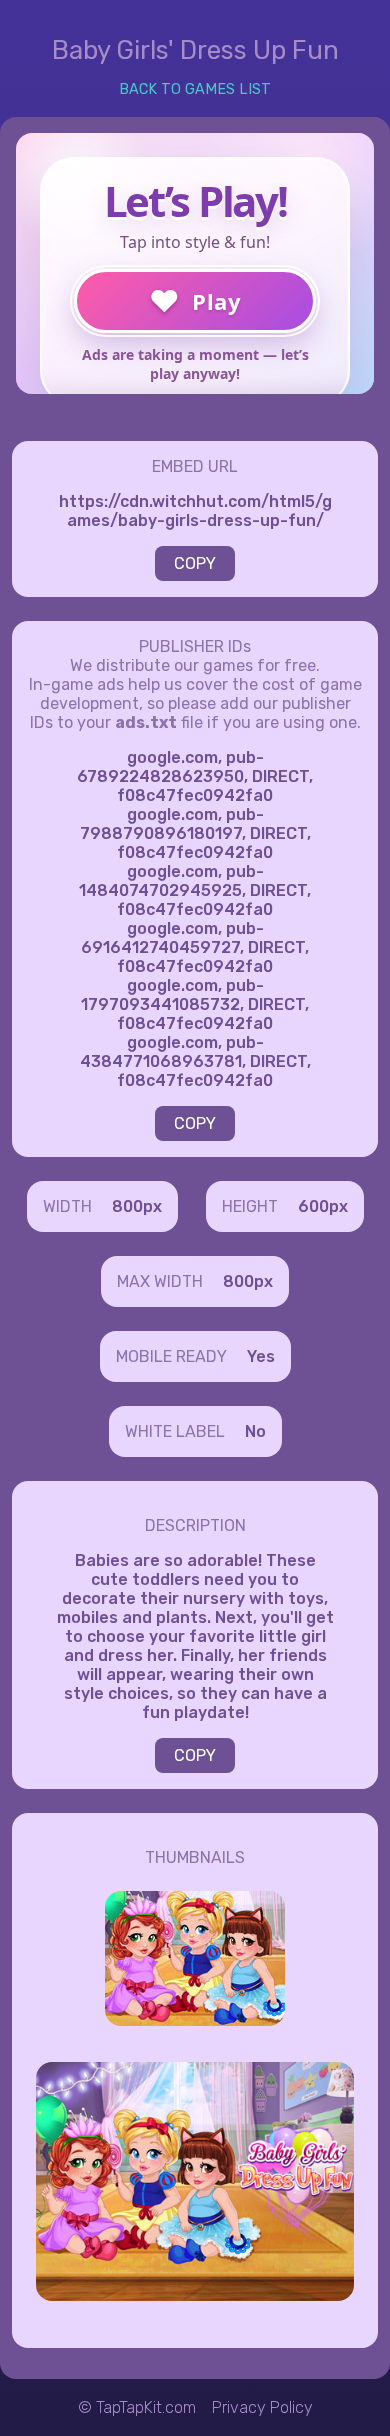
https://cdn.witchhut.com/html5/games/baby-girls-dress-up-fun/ (195, 511)
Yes (261, 1356)
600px (323, 1206)
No (255, 1431)
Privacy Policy (262, 2407)
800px (137, 1206)
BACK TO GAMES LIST (195, 89)
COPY (195, 563)
